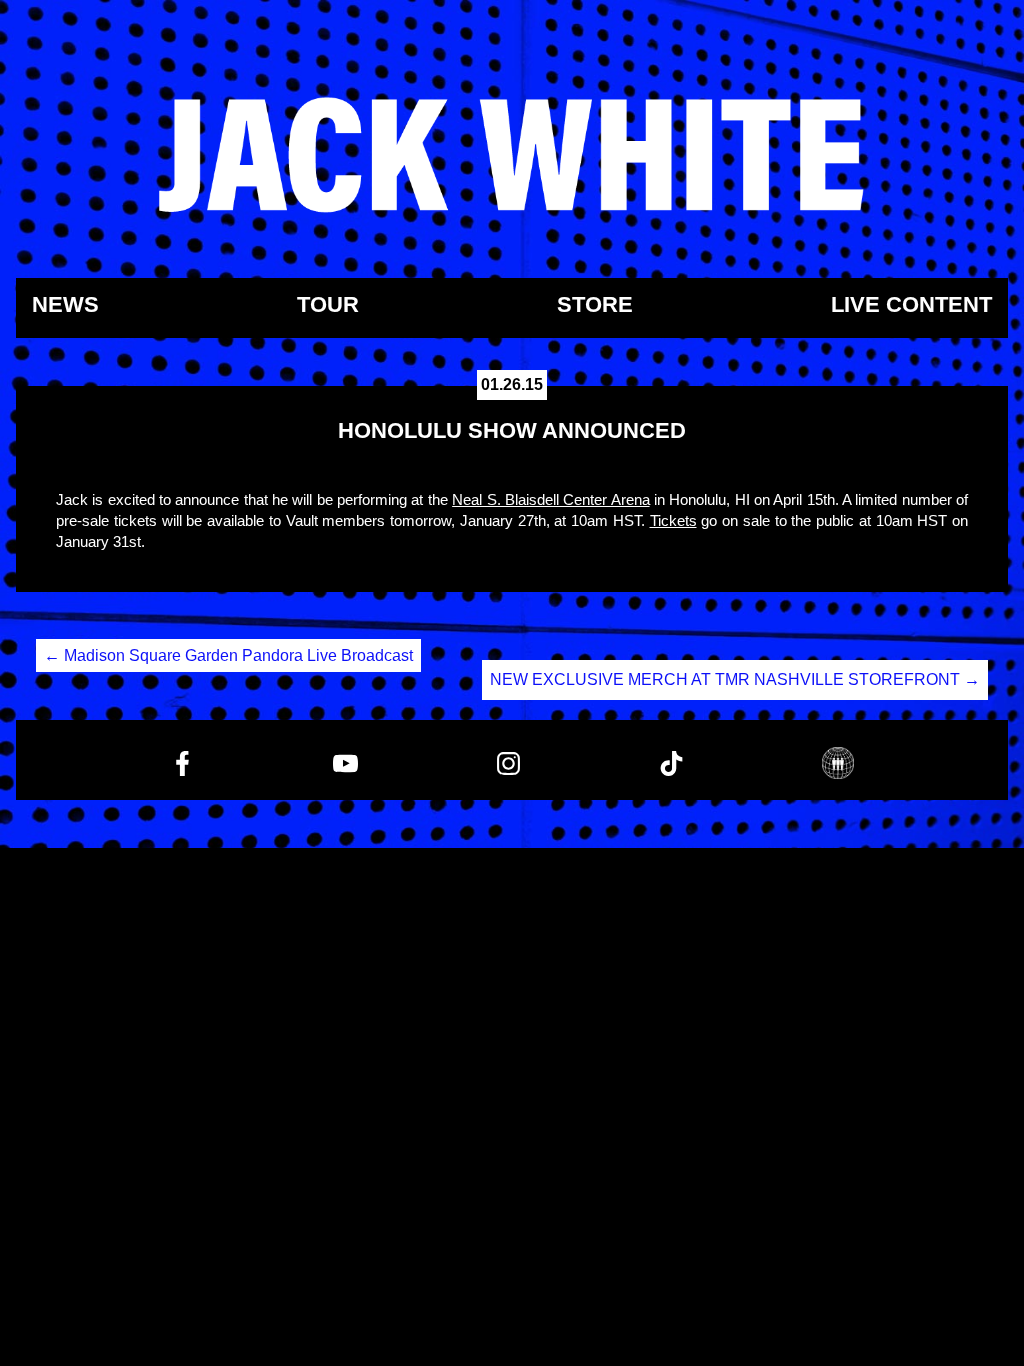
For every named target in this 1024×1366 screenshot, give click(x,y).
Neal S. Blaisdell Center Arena (550, 499)
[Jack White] (512, 155)
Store (595, 305)
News (65, 305)
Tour (328, 305)
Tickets (673, 520)
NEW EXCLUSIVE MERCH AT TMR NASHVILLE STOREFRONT (735, 679)
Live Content (911, 305)
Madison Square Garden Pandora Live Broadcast (228, 655)
